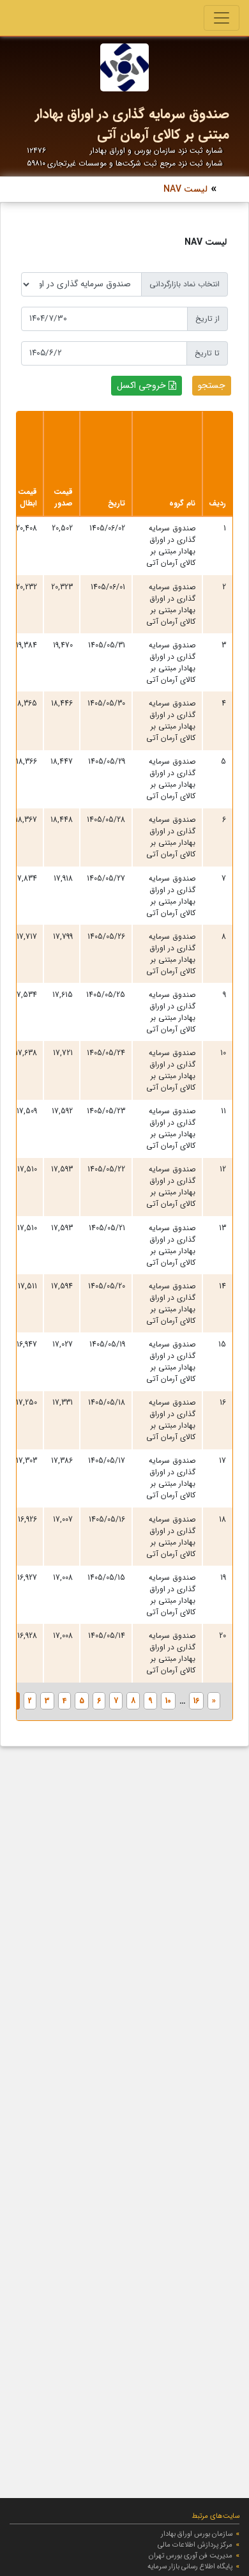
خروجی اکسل (141, 385)
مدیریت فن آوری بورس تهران (191, 2556)
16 (196, 1701)
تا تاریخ (207, 353)
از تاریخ (207, 319)
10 (168, 1701)
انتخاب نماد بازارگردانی (185, 284)
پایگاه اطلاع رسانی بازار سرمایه (190, 2566)
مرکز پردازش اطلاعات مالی (195, 2545)
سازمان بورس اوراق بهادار (197, 2534)
